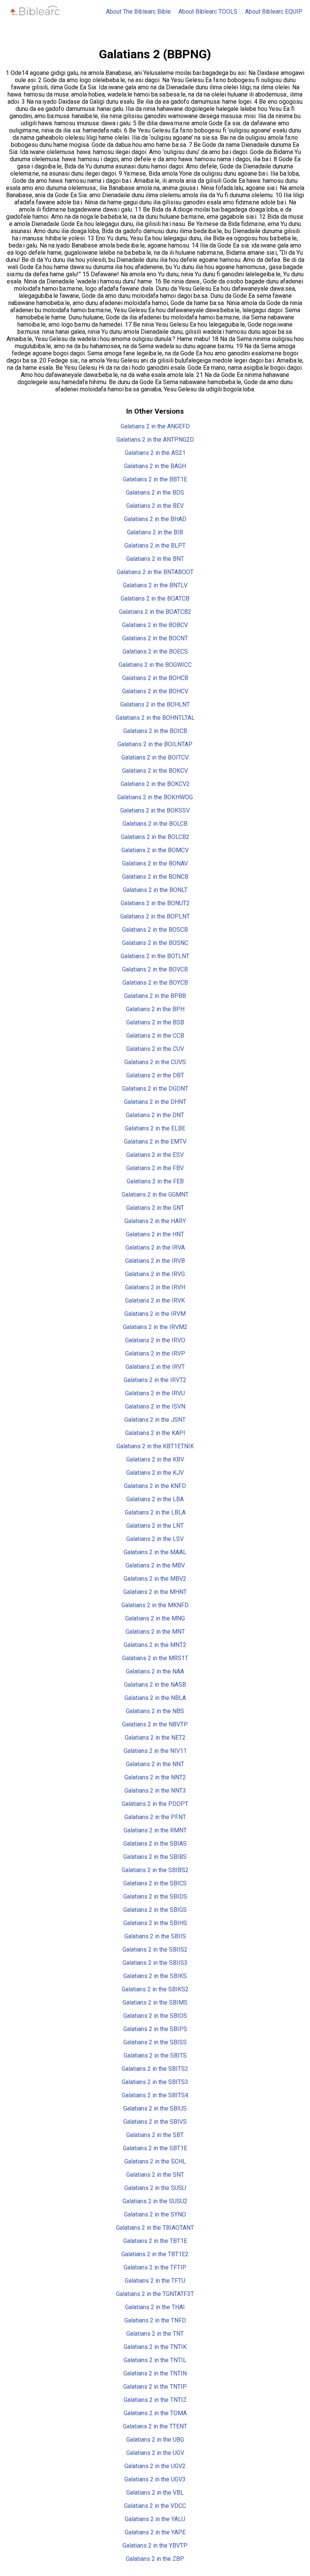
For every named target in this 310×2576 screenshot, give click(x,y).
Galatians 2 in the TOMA (155, 2413)
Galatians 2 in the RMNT (155, 1830)
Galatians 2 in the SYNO (155, 2214)
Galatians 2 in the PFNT (155, 1817)
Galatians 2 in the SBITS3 (155, 2082)
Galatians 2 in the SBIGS (155, 1910)
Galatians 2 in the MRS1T (155, 1658)
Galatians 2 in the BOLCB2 (155, 837)
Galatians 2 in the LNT (155, 1526)
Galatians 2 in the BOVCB (155, 969)
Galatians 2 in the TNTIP (155, 2387)
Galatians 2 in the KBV (155, 1459)
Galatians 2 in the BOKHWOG (155, 797)
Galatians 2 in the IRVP (155, 1353)
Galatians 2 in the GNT (155, 1208)
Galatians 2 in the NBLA (155, 1698)
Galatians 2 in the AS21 (155, 453)
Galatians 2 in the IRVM (155, 1314)
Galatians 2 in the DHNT (155, 1102)
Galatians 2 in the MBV (155, 1565)
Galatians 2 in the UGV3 (155, 2479)
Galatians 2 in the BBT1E (155, 479)
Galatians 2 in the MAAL (155, 1552)
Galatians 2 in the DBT (155, 1075)
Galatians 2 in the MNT (155, 1632)
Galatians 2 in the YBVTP (155, 2546)
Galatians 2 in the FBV (155, 1168)
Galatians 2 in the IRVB (155, 1261)
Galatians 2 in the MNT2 (155, 1645)
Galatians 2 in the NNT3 (155, 1791)
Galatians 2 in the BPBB (155, 996)
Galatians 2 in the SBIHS (155, 1923)
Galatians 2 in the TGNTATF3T (155, 2294)
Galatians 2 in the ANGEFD (155, 426)
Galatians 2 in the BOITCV (155, 757)
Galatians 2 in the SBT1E (155, 2148)
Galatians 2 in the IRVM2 (155, 1327)
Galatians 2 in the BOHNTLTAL (155, 718)
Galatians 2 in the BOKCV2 (155, 784)
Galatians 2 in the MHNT (155, 1592)
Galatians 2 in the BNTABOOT (155, 572)
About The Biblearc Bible (138, 12)
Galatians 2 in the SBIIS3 (155, 1963)
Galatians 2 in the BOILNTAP (155, 744)
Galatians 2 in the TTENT (155, 2426)
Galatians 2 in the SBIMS (155, 2002)
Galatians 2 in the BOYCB (155, 983)
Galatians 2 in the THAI (155, 2307)
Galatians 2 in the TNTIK (155, 2347)
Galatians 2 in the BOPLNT (155, 916)
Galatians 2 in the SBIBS (155, 1857)
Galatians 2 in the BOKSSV (155, 810)
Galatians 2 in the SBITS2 (155, 2069)
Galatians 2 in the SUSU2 (155, 2201)
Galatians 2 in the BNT (155, 559)
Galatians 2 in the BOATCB (155, 598)
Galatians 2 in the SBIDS (155, 1897)
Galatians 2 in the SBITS (155, 2055)
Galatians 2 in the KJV (155, 1473)
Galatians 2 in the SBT (155, 2135)
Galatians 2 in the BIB (155, 532)
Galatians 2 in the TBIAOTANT (155, 2228)
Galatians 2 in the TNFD (155, 2320)
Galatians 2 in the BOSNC (155, 943)
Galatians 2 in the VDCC (155, 2506)
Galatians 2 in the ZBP (155, 2559)
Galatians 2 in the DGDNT (155, 1089)
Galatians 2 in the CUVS (155, 1062)
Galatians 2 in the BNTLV (155, 585)
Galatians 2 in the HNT (155, 1234)
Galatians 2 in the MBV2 (155, 1579)
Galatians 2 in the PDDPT (155, 1804)
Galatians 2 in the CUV (155, 1049)
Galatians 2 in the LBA (155, 1499)
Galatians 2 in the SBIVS (155, 2122)
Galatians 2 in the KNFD (155, 1486)
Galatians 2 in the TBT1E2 (155, 2254)
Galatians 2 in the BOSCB (155, 930)
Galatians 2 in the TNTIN (155, 2373)
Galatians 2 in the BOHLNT (155, 704)
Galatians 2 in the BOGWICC (155, 665)
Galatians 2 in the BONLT (155, 890)
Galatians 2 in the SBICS (155, 1883)
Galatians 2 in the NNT (155, 1764)
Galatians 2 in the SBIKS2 (155, 1989)
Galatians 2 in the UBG (155, 2440)
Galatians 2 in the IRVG (155, 1274)
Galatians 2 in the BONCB (155, 877)
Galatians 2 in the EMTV (155, 1142)
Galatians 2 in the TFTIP (155, 2267)
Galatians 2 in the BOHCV (155, 691)
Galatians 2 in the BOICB (155, 731)
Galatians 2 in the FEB (155, 1181)
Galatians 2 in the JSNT (155, 1420)
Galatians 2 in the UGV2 (155, 2466)
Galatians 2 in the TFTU (155, 2281)
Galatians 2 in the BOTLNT (155, 956)
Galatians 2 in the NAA (155, 1671)
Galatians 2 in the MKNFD (155, 1605)
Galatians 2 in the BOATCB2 (155, 612)
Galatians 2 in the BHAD (155, 519)
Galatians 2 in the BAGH (155, 466)
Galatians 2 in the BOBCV (155, 625)
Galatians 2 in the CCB (155, 1036)
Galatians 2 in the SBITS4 (155, 2095)
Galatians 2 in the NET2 (155, 1738)
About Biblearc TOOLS (208, 12)
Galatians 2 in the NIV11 (155, 1751)
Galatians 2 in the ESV (155, 1155)
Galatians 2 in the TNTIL (155, 2360)
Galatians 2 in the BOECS (155, 651)
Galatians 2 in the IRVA (155, 1248)
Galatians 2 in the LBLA (155, 1512)
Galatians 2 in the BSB (155, 1022)
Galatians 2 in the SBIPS (155, 2029)
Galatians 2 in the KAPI (155, 1433)
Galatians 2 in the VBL (155, 2493)
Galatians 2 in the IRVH (155, 1287)
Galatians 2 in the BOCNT (155, 638)
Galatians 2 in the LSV (155, 1539)
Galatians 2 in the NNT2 (155, 1777)
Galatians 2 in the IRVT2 (155, 1380)
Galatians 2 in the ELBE (155, 1128)
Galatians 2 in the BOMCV (155, 850)
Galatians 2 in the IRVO (155, 1340)
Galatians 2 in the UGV (155, 2453)
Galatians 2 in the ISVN (155, 1406)
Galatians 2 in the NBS (155, 1711)
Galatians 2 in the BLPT (155, 546)
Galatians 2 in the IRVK (155, 1300)
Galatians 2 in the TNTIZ (155, 2400)
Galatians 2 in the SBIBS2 (155, 1870)
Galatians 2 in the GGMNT (155, 1195)
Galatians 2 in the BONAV (155, 863)
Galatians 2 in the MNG (155, 1618)
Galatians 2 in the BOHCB (155, 678)
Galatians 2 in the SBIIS (155, 1936)
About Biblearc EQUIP (274, 12)
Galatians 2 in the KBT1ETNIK (155, 1446)
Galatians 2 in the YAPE (155, 2532)
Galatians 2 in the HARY (155, 1221)
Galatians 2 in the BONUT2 (155, 903)
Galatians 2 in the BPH (155, 1009)
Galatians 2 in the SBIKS (155, 1976)
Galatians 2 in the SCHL (155, 2161)
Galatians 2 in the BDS (155, 493)
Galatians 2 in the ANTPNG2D (155, 440)
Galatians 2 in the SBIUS (155, 2108)
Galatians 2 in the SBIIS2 (155, 1950)
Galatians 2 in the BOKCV (155, 771)
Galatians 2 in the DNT (155, 1115)
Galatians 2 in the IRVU (155, 1393)
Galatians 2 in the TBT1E (155, 2241)
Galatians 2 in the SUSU (155, 2188)
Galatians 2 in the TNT (155, 2334)
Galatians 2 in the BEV (155, 506)
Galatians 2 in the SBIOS (155, 2016)
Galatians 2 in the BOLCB (155, 824)
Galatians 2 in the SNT (155, 2175)
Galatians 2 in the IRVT (155, 1367)
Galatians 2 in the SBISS (155, 2042)
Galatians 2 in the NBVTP (155, 1724)
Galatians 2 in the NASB (155, 1685)
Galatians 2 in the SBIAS (155, 1844)
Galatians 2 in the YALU (155, 2519)
